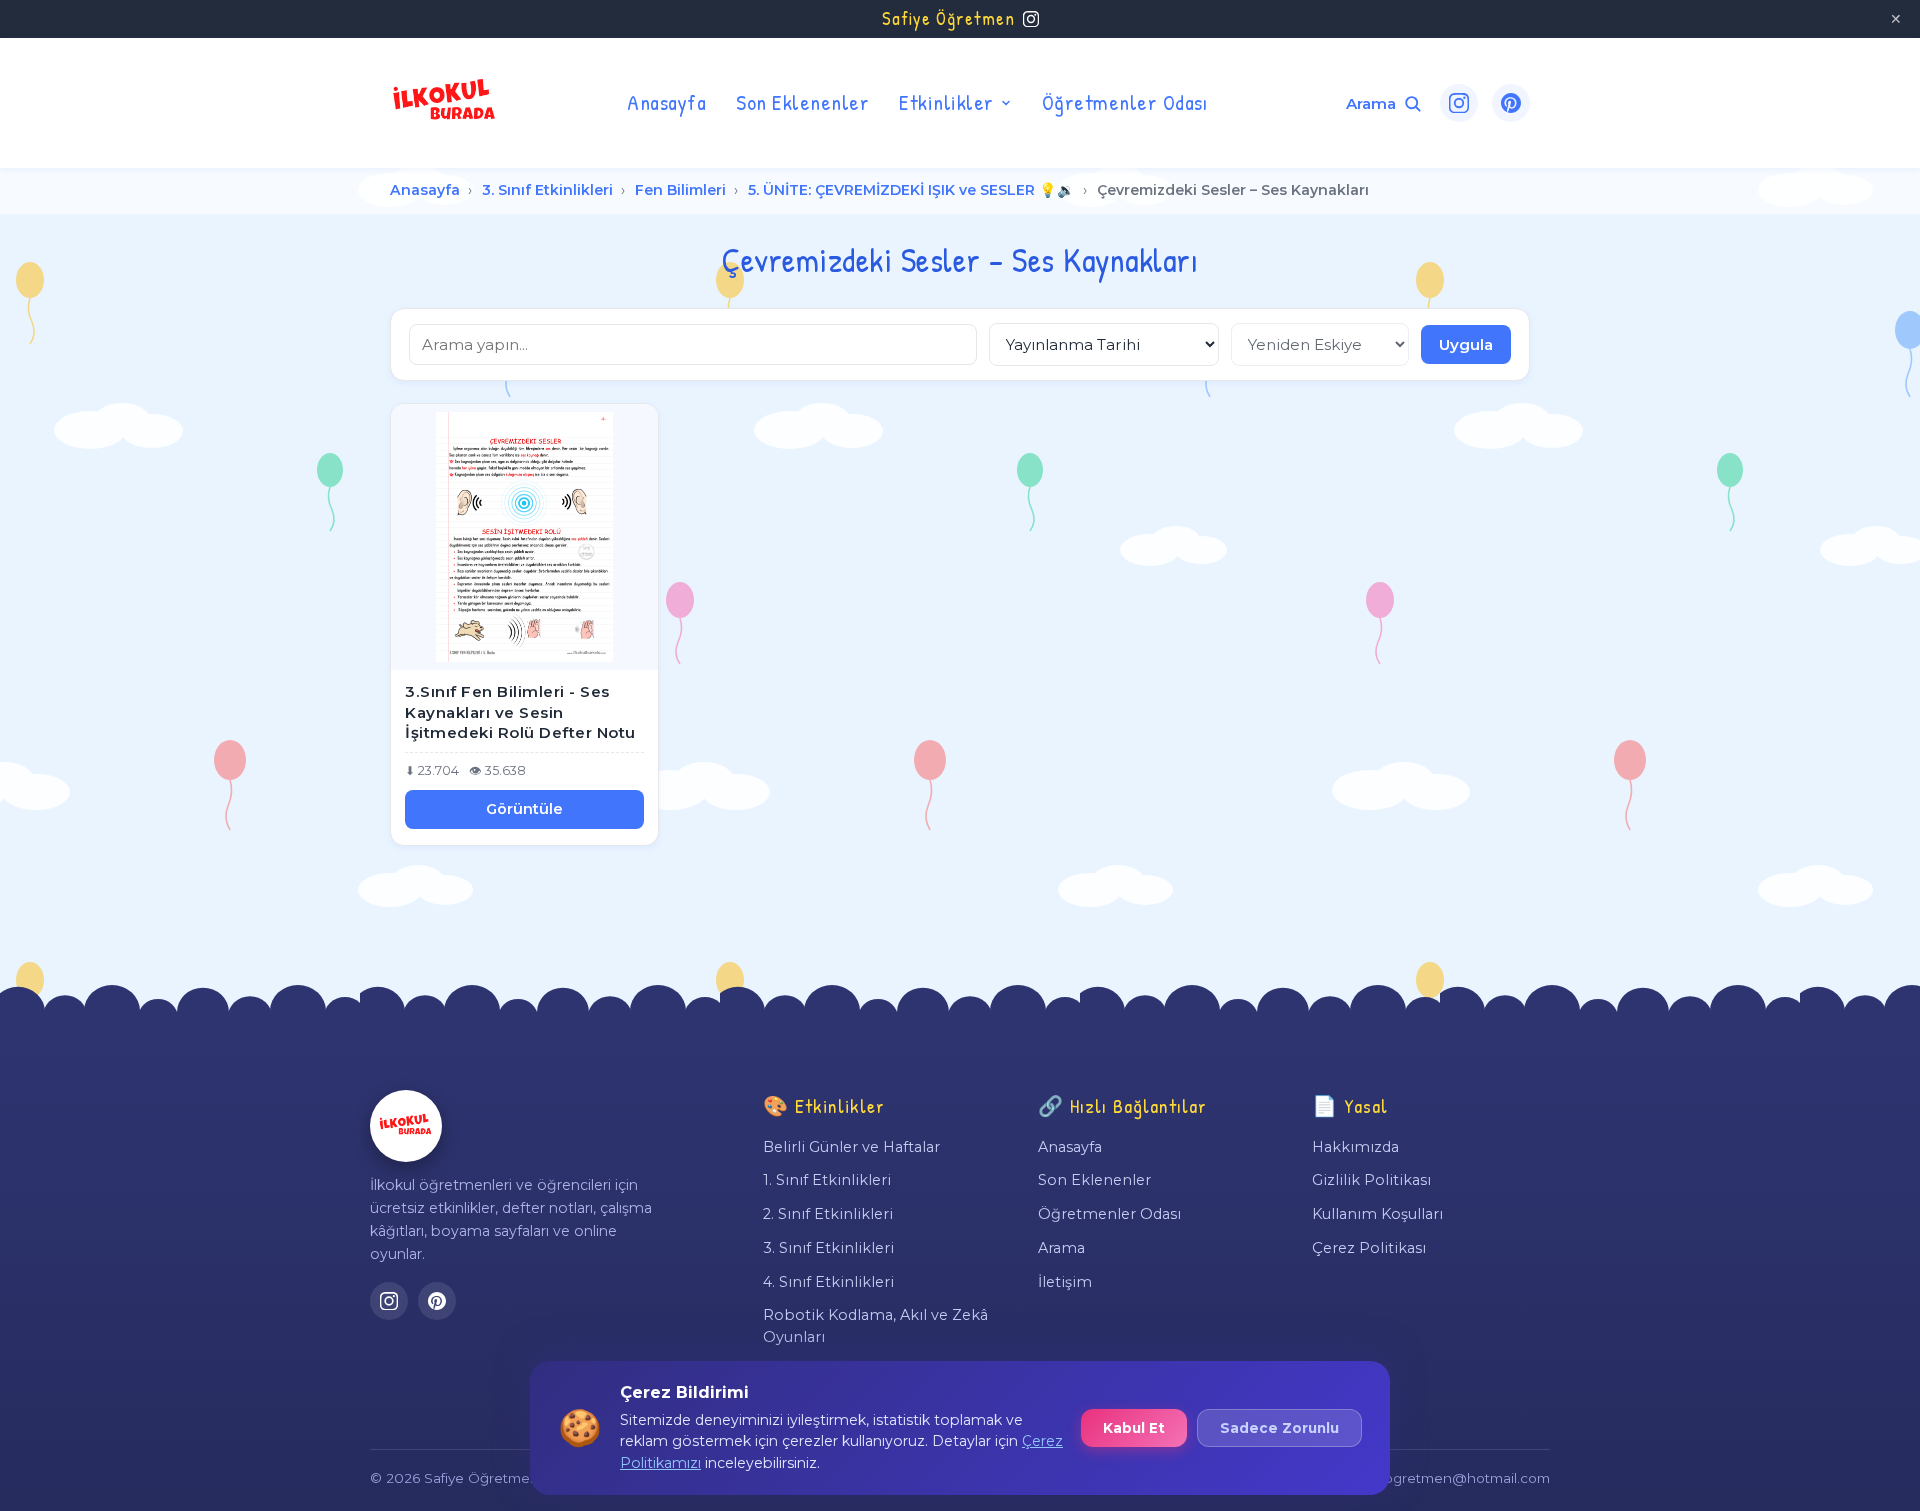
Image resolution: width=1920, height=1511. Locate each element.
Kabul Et (1134, 1428)
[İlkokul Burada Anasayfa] (445, 103)
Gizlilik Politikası (1371, 1180)
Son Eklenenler (802, 102)
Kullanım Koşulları (1377, 1214)
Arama (1061, 1248)
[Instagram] (1459, 103)
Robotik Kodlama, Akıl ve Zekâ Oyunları (875, 1326)
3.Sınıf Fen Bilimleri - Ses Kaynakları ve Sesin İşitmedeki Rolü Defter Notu (520, 712)
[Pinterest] (1511, 103)
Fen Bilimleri (680, 190)
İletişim (1065, 1282)
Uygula (1466, 344)
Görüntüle (524, 809)
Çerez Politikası (1369, 1248)
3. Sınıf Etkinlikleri (547, 190)
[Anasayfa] (406, 1126)
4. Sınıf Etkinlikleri (828, 1282)
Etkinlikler (946, 102)
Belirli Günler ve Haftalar (851, 1147)
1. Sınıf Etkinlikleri (827, 1180)
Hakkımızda (1355, 1147)
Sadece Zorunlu (1279, 1428)
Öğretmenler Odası (1125, 102)
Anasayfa (666, 102)
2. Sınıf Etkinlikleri (828, 1214)
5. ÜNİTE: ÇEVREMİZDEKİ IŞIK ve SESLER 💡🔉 (911, 190)
